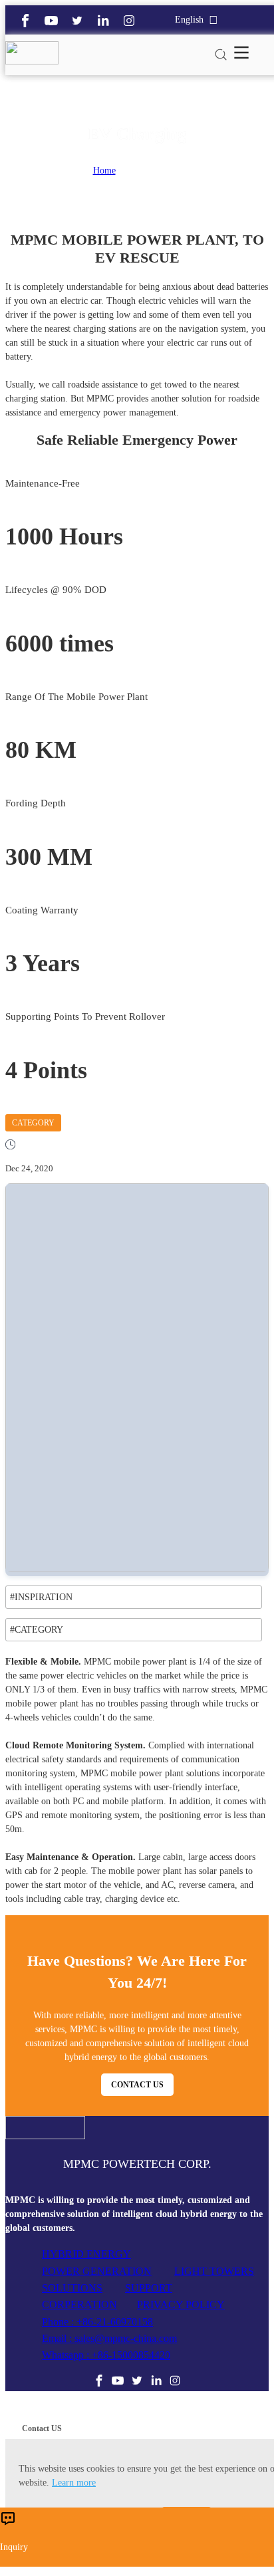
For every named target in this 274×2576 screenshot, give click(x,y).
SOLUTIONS (72, 2288)
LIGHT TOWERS (214, 2271)
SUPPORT (149, 2288)
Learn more (74, 2483)
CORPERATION (79, 2304)
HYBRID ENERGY (86, 2254)
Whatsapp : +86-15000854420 (106, 2355)
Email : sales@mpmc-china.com (109, 2338)
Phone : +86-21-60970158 (97, 2322)
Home (104, 171)
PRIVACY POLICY (181, 2304)
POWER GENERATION (97, 2271)
